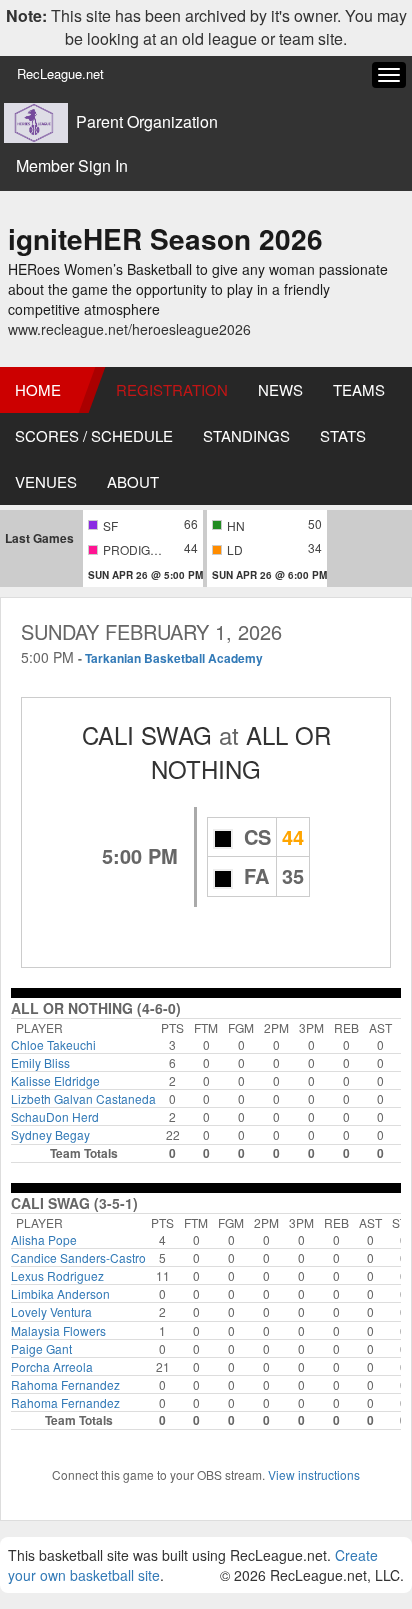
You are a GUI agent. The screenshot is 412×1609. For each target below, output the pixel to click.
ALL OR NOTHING (241, 751)
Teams (359, 389)
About (133, 481)
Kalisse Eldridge (55, 1080)
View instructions (314, 1474)
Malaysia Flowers (58, 1330)
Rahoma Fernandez (65, 1384)
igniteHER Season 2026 (165, 238)
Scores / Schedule (94, 435)
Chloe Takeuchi (53, 1044)
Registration (172, 389)
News (280, 389)
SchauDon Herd (55, 1116)
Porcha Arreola (52, 1366)
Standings (246, 435)
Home (38, 389)
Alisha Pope (44, 1239)
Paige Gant (41, 1348)
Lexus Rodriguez (57, 1275)
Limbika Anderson (60, 1293)
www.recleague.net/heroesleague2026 (129, 329)
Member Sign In (72, 165)
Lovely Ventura (51, 1311)
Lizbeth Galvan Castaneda (83, 1098)
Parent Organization (147, 122)
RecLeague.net (60, 73)
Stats (343, 435)
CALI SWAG (147, 734)
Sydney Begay (50, 1134)
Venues (46, 481)
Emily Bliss (40, 1062)
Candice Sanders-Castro (78, 1257)
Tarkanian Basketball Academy (174, 658)
